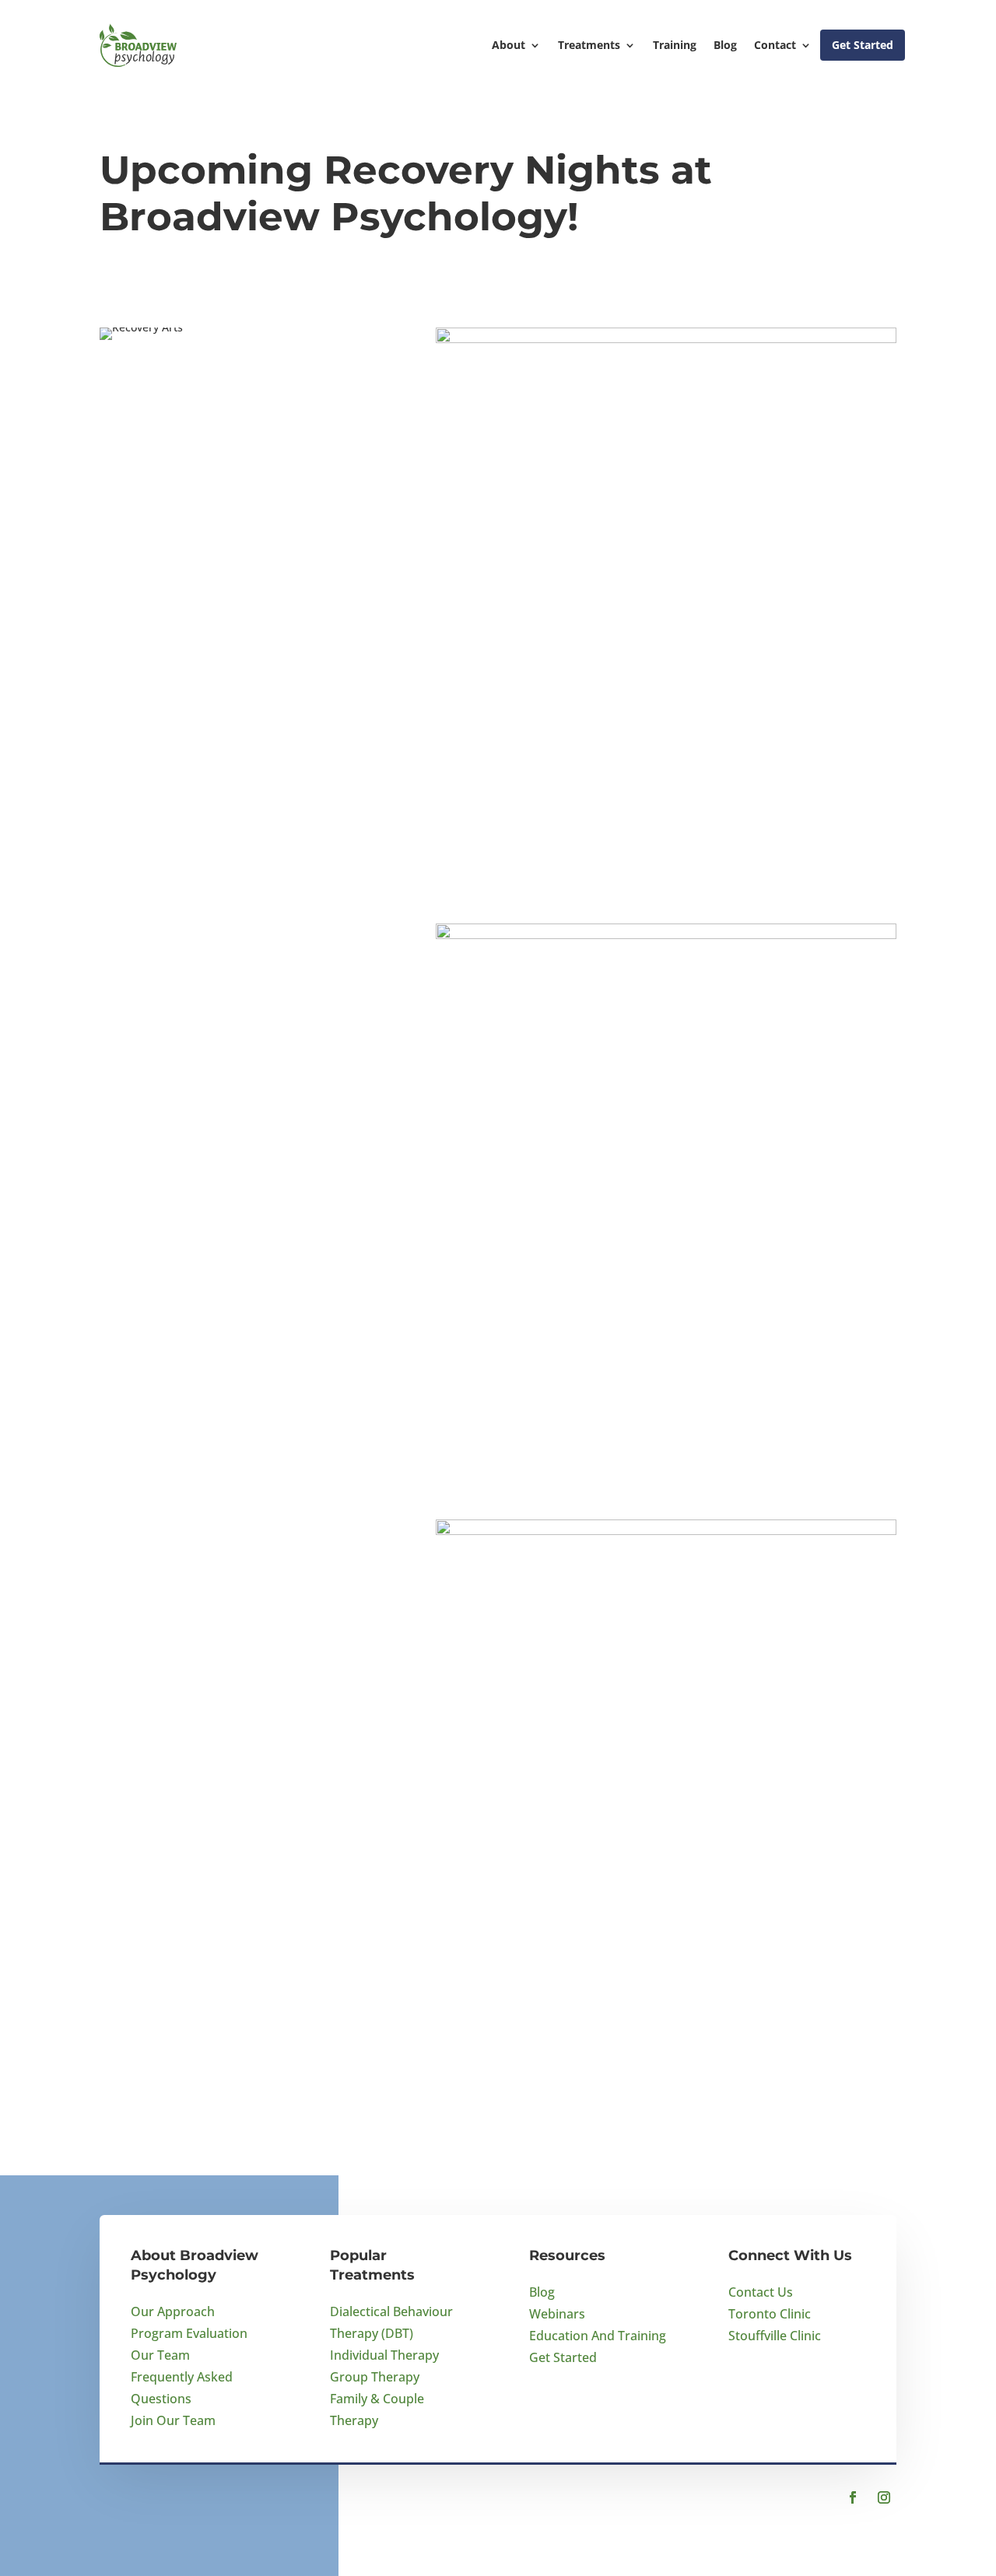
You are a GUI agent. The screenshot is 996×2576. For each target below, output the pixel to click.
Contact (775, 45)
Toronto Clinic (770, 2314)
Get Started (863, 45)
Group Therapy (375, 2377)
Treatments (589, 45)
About (509, 45)
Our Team (160, 2355)
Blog (725, 45)
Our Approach (173, 2311)
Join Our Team (173, 2420)
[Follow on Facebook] (853, 2497)
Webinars (557, 2314)
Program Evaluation (189, 2333)
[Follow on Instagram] (884, 2497)
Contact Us (761, 2292)
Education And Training (598, 2336)
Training (675, 45)
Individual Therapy (384, 2355)
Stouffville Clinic (775, 2336)
